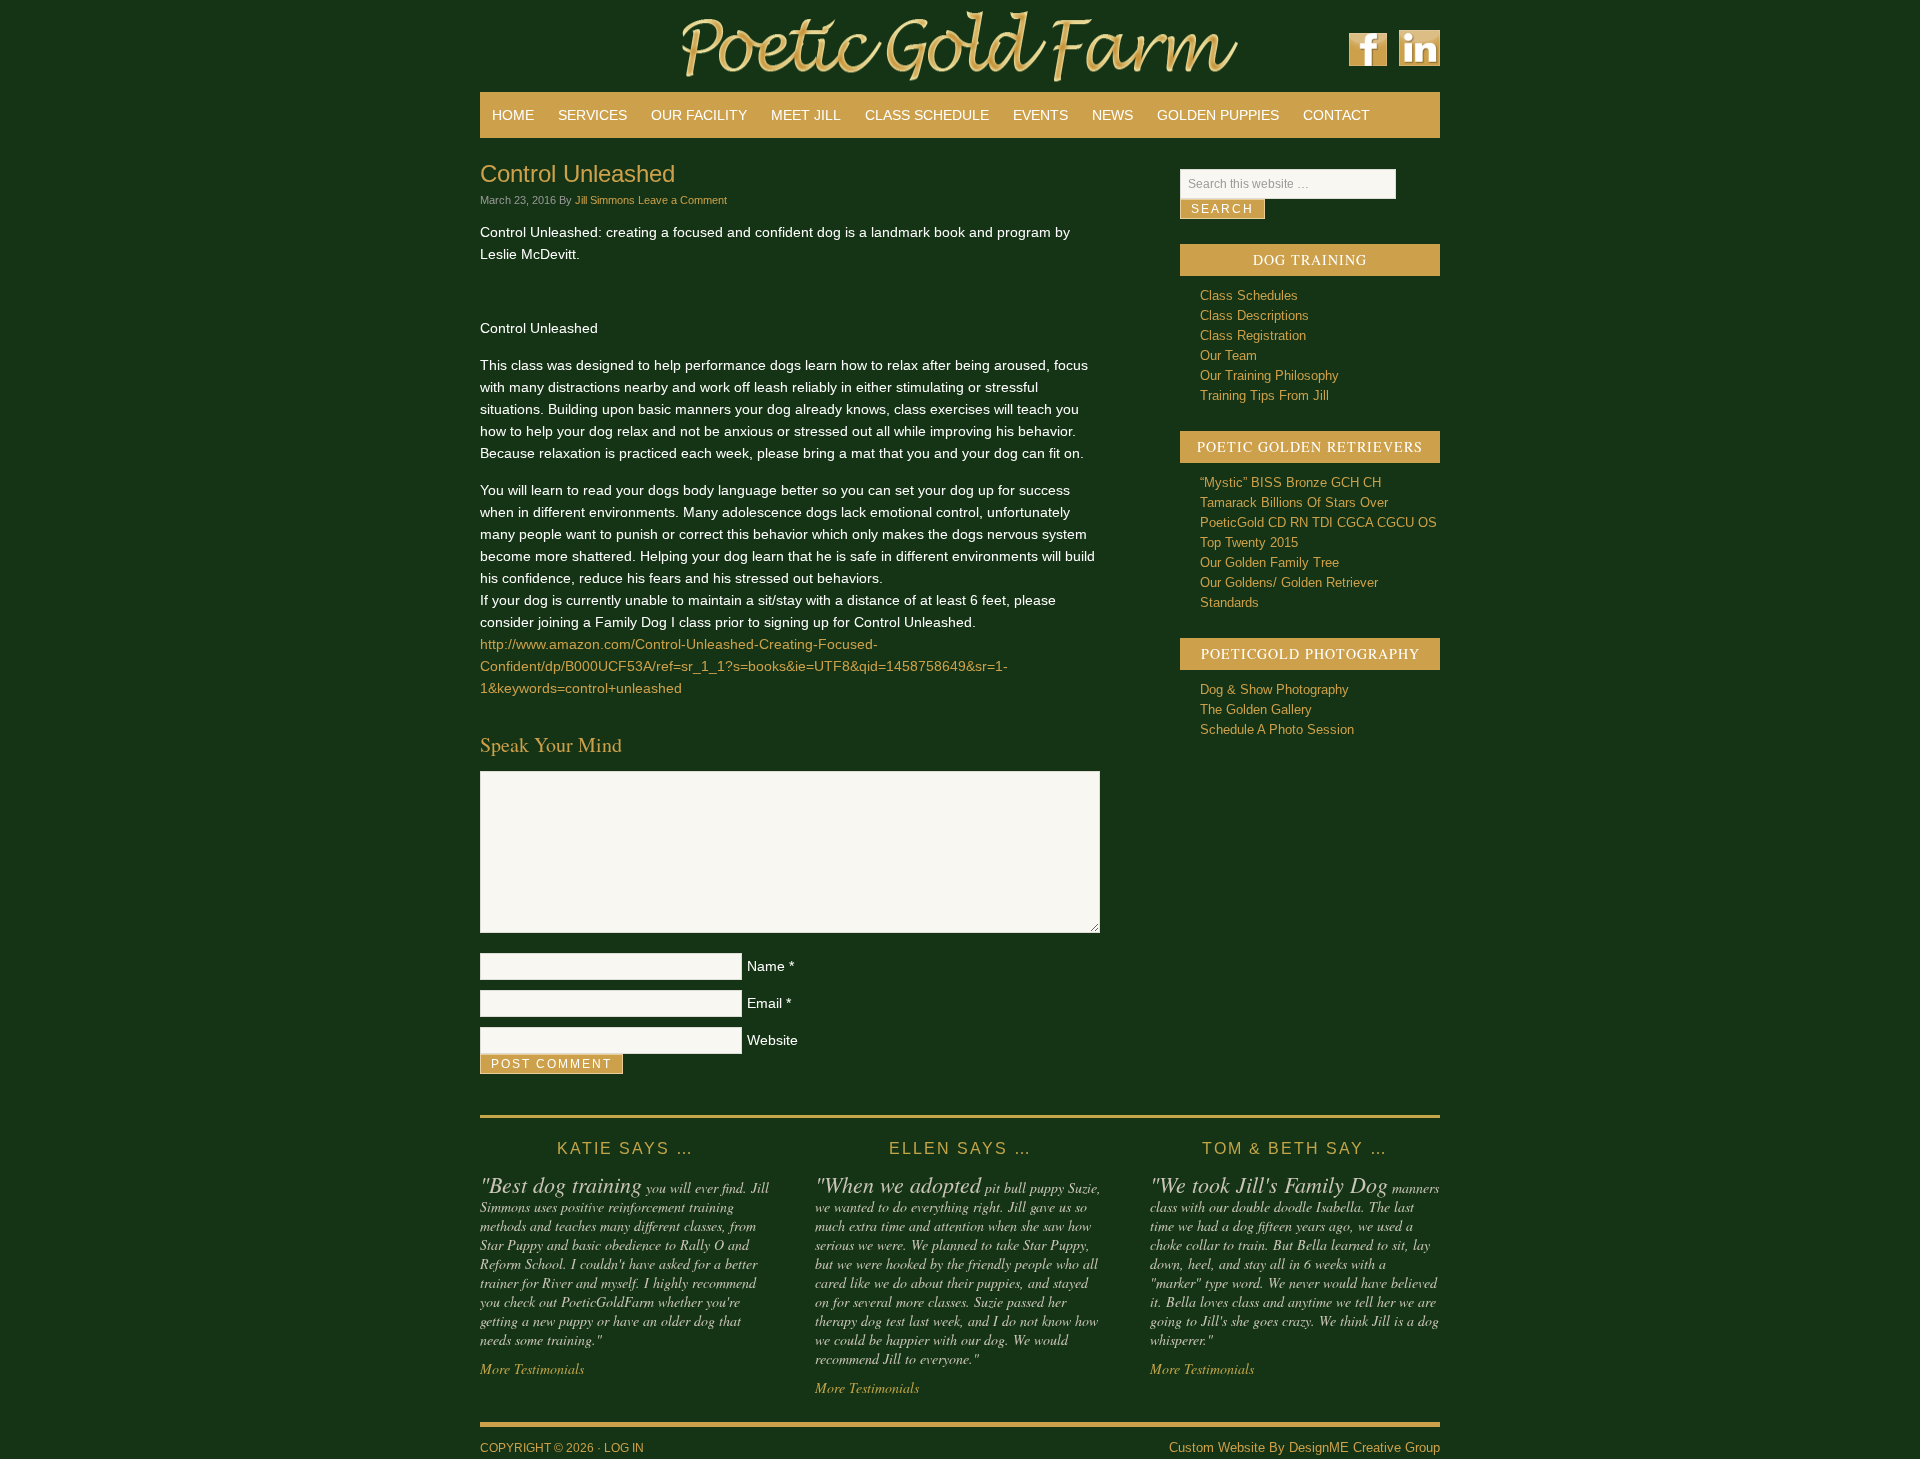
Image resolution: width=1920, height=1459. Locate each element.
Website (772, 1040)
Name (766, 966)
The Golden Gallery (1256, 709)
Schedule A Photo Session (1277, 729)
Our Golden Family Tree (1269, 562)
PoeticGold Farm (720, 40)
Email (764, 1003)
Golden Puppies (1218, 115)
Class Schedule (927, 115)
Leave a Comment (682, 200)
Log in (624, 1448)
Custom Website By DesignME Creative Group (1304, 1447)
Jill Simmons (605, 200)
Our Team (1228, 355)
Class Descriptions (1254, 315)
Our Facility (699, 115)
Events (1040, 115)
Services (592, 115)
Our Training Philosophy (1269, 375)
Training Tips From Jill (1264, 395)
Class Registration (1253, 335)
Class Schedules (1249, 295)
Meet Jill (806, 115)
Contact (1336, 115)
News (1112, 115)
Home (513, 115)
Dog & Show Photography (1274, 689)
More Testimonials (532, 1368)
